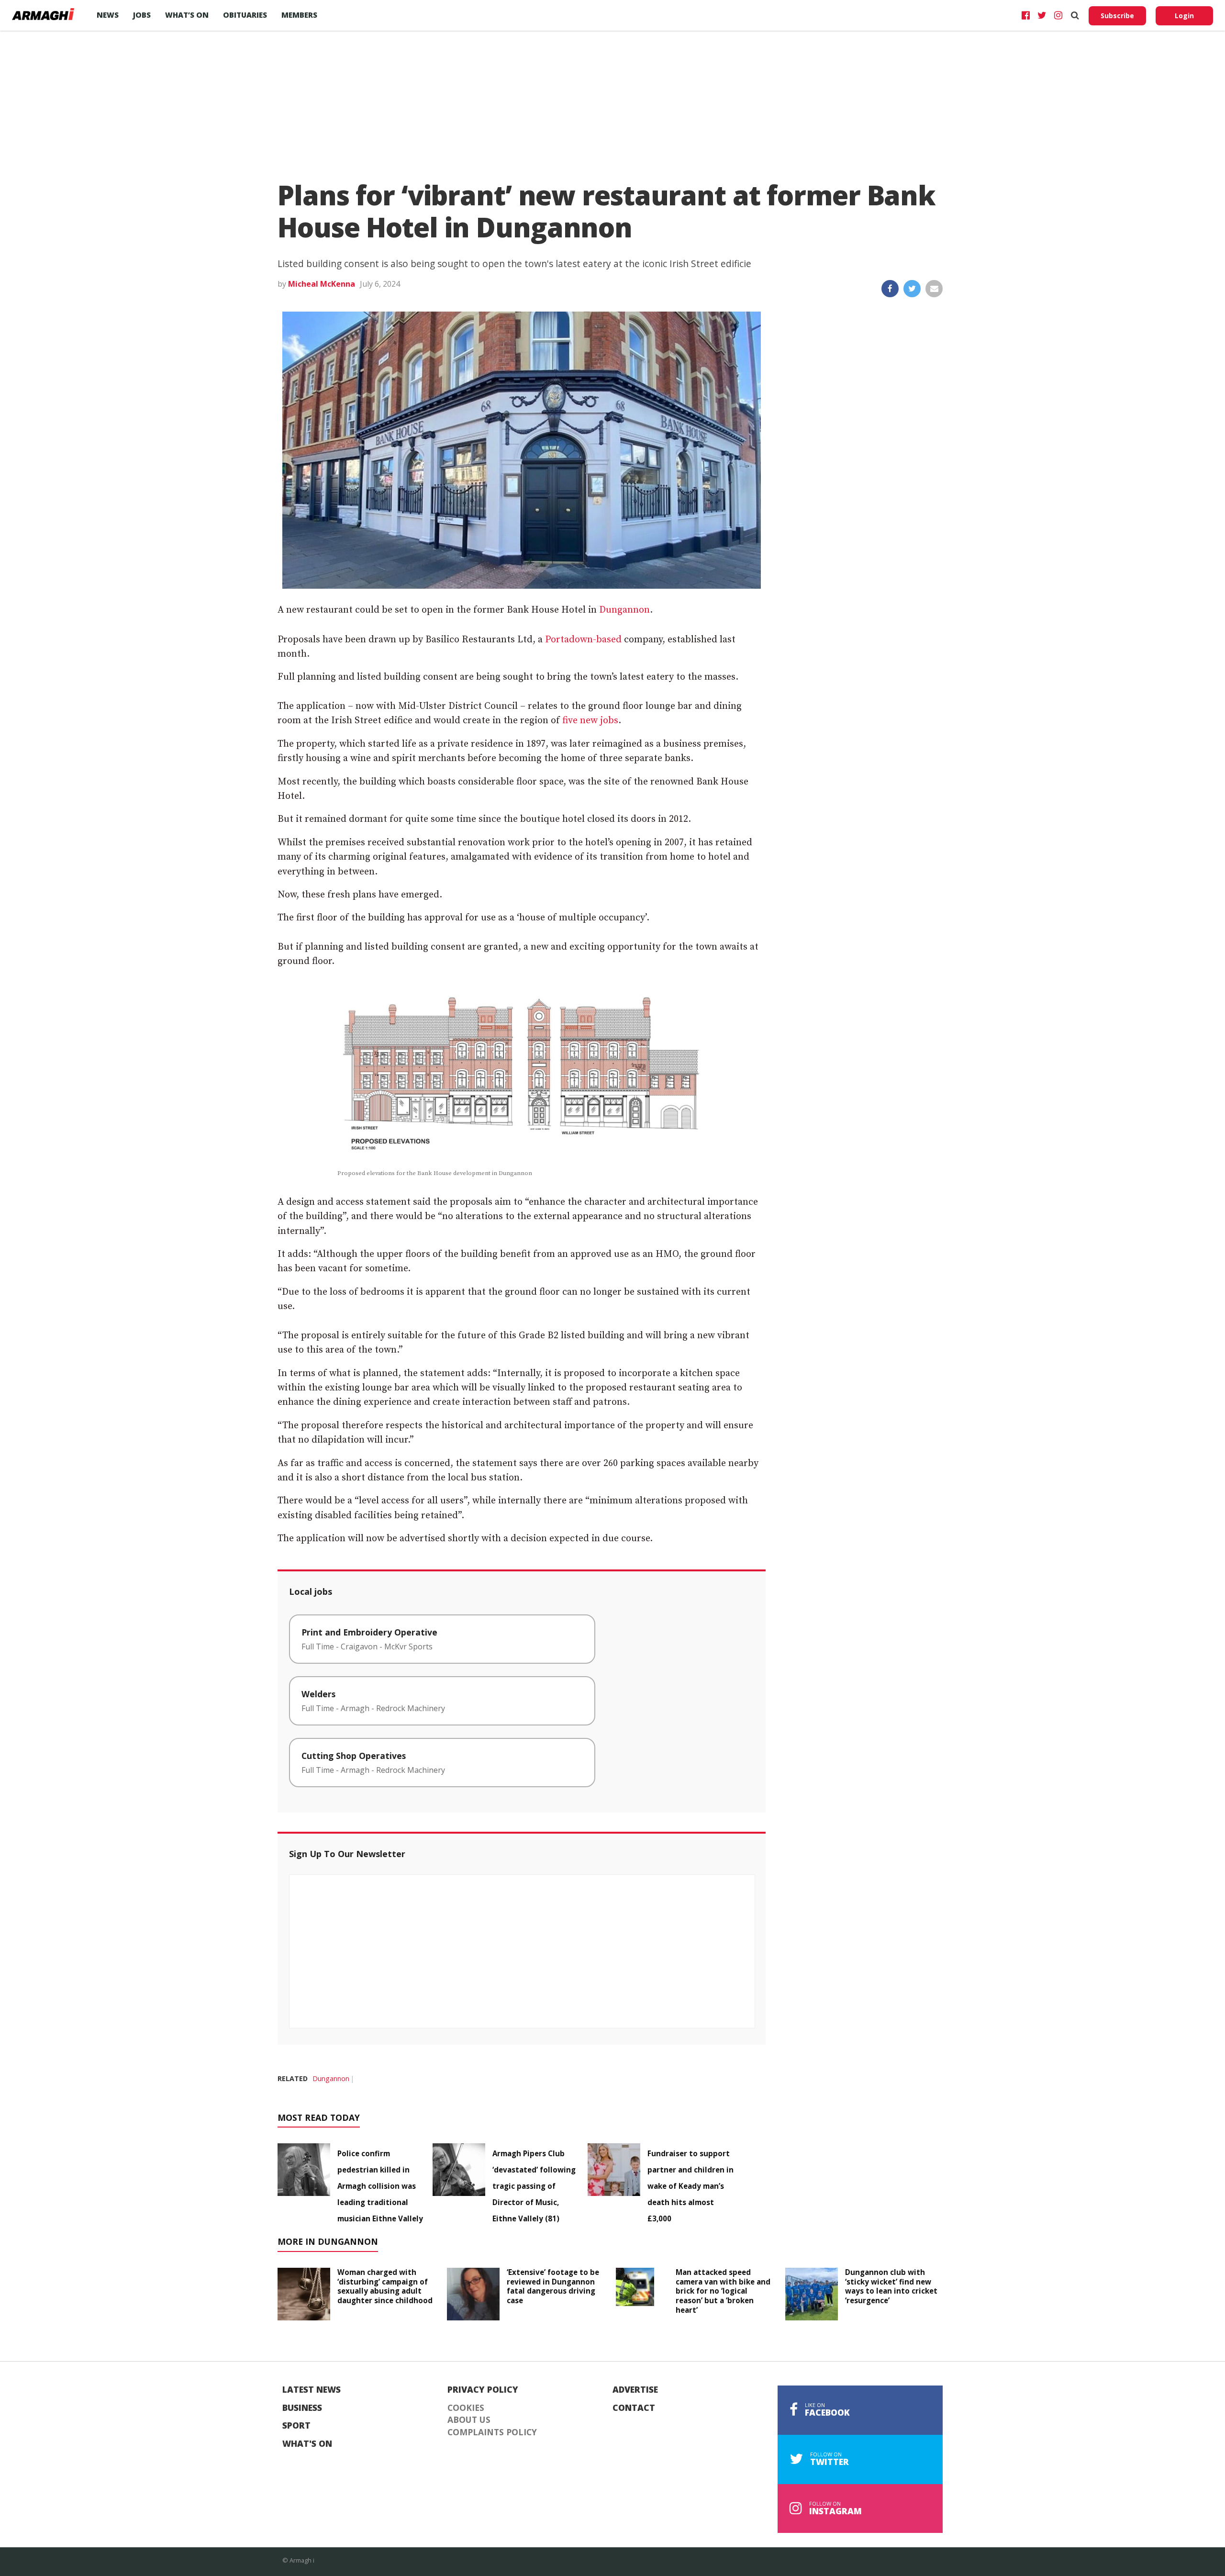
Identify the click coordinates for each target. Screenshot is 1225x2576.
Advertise (635, 2390)
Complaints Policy (492, 2432)
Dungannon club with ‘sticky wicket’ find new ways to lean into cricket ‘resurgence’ (891, 2286)
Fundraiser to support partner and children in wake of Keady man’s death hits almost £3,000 (690, 2186)
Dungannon (624, 610)
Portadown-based (583, 640)
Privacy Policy (483, 2390)
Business (302, 2408)
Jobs (142, 15)
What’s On (187, 15)
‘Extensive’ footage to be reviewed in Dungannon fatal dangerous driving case (553, 2286)
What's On (307, 2444)
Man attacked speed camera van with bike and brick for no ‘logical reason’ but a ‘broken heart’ (723, 2291)
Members (299, 15)
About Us (469, 2420)
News (108, 15)
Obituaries (245, 15)
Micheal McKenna (322, 284)
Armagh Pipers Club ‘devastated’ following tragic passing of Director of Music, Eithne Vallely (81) (534, 2186)
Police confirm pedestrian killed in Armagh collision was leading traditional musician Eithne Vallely (380, 2186)
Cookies (466, 2408)
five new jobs (590, 721)
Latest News (312, 2390)
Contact (634, 2408)
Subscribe (1117, 16)
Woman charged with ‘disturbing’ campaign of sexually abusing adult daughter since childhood (385, 2286)
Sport (296, 2426)
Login (1184, 16)
